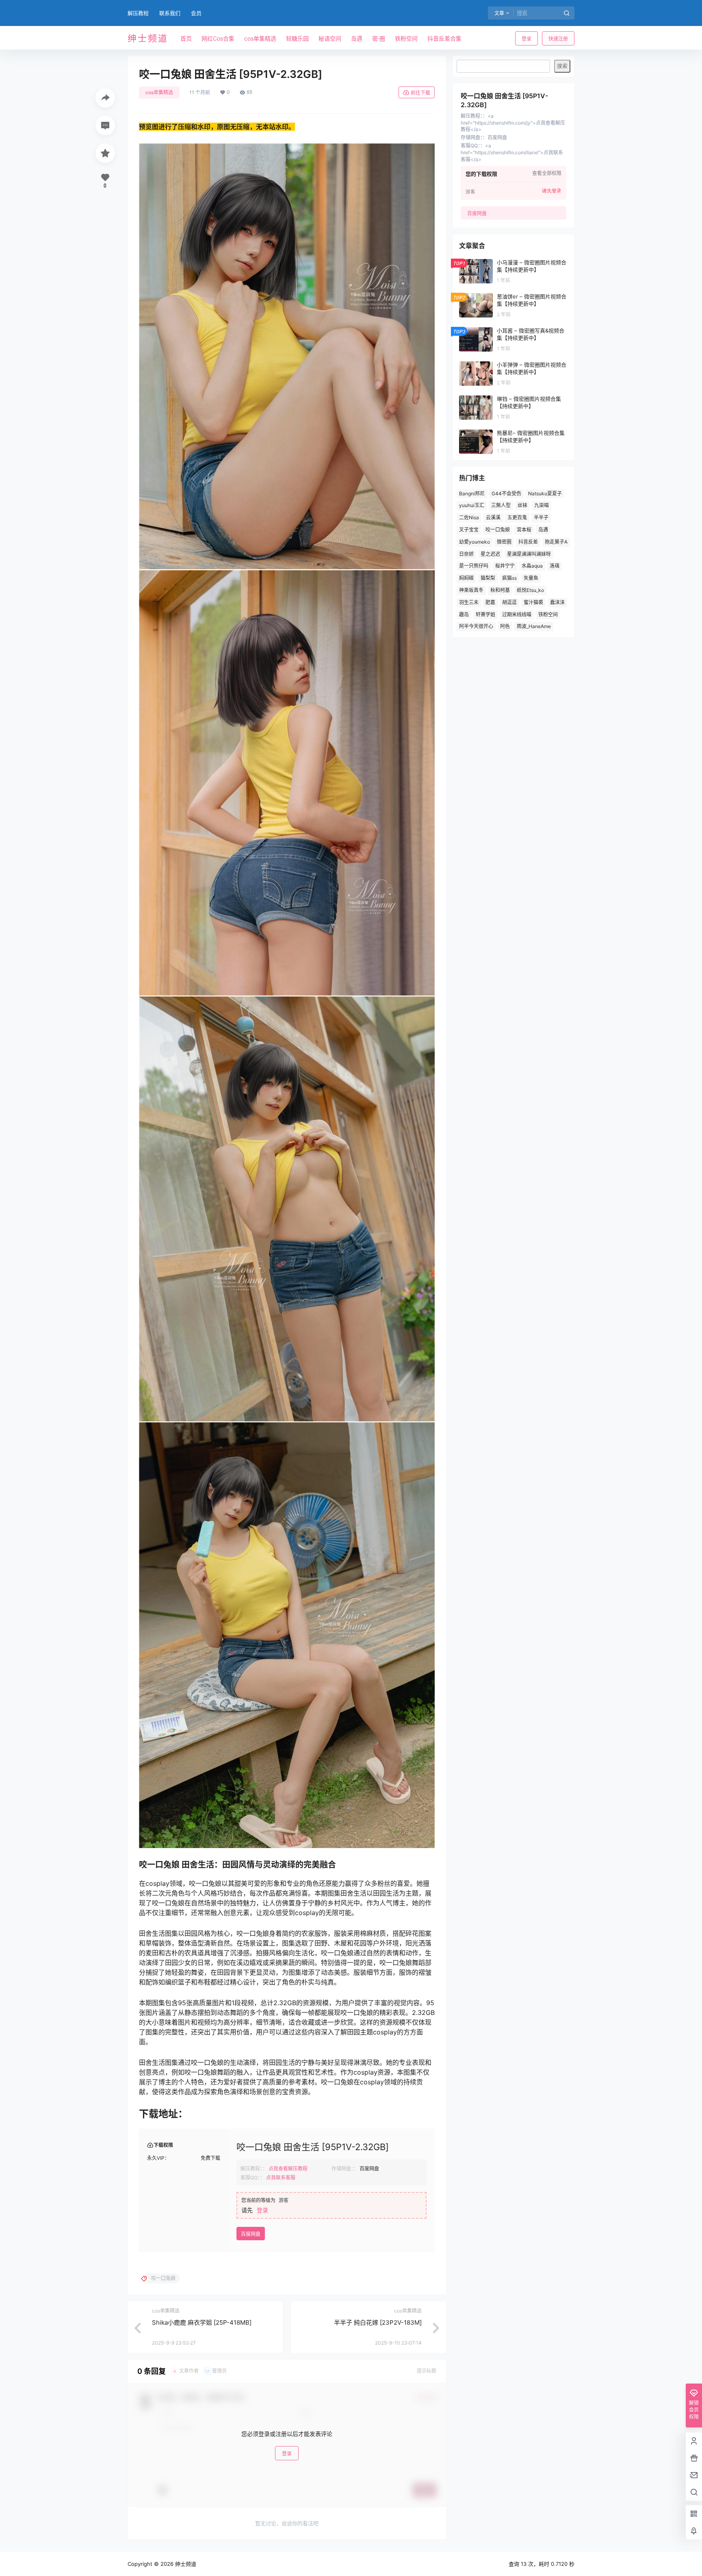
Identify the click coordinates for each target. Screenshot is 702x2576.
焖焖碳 (466, 578)
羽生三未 (469, 602)
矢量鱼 (531, 578)
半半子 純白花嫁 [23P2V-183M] (378, 2322)
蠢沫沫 (557, 602)
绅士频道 (185, 2564)
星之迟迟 (490, 554)
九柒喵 (542, 505)
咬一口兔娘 (498, 530)
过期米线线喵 (517, 614)
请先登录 (552, 191)
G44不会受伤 (506, 493)
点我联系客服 (281, 2178)
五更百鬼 (517, 517)
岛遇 (543, 530)
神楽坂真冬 (471, 590)
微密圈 (504, 542)
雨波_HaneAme (534, 626)
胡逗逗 (509, 602)
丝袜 (522, 505)
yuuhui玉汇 (472, 505)
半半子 (541, 517)
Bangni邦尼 (472, 493)
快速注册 (558, 39)
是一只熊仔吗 (474, 566)
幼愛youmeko (474, 542)
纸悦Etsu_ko (530, 590)
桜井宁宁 (505, 566)
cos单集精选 (159, 92)
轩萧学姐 (485, 614)
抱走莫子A (556, 542)
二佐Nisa (469, 517)
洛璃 (555, 566)
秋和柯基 (500, 590)
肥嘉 (490, 602)
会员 (196, 13)
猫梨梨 (488, 578)
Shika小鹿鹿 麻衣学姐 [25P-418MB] (202, 2322)
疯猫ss (509, 578)
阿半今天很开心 (476, 626)
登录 (526, 39)
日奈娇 (466, 554)
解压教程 (138, 13)
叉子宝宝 (469, 530)
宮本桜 (524, 530)
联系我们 (170, 13)
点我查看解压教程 (288, 2169)
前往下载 (420, 93)
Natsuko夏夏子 (545, 493)
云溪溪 (493, 517)
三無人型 (501, 505)
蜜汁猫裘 (533, 602)
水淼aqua (532, 566)
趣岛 (464, 614)
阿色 (505, 626)
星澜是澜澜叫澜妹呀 (529, 554)
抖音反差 (528, 542)
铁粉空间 (548, 614)
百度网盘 (251, 2234)
